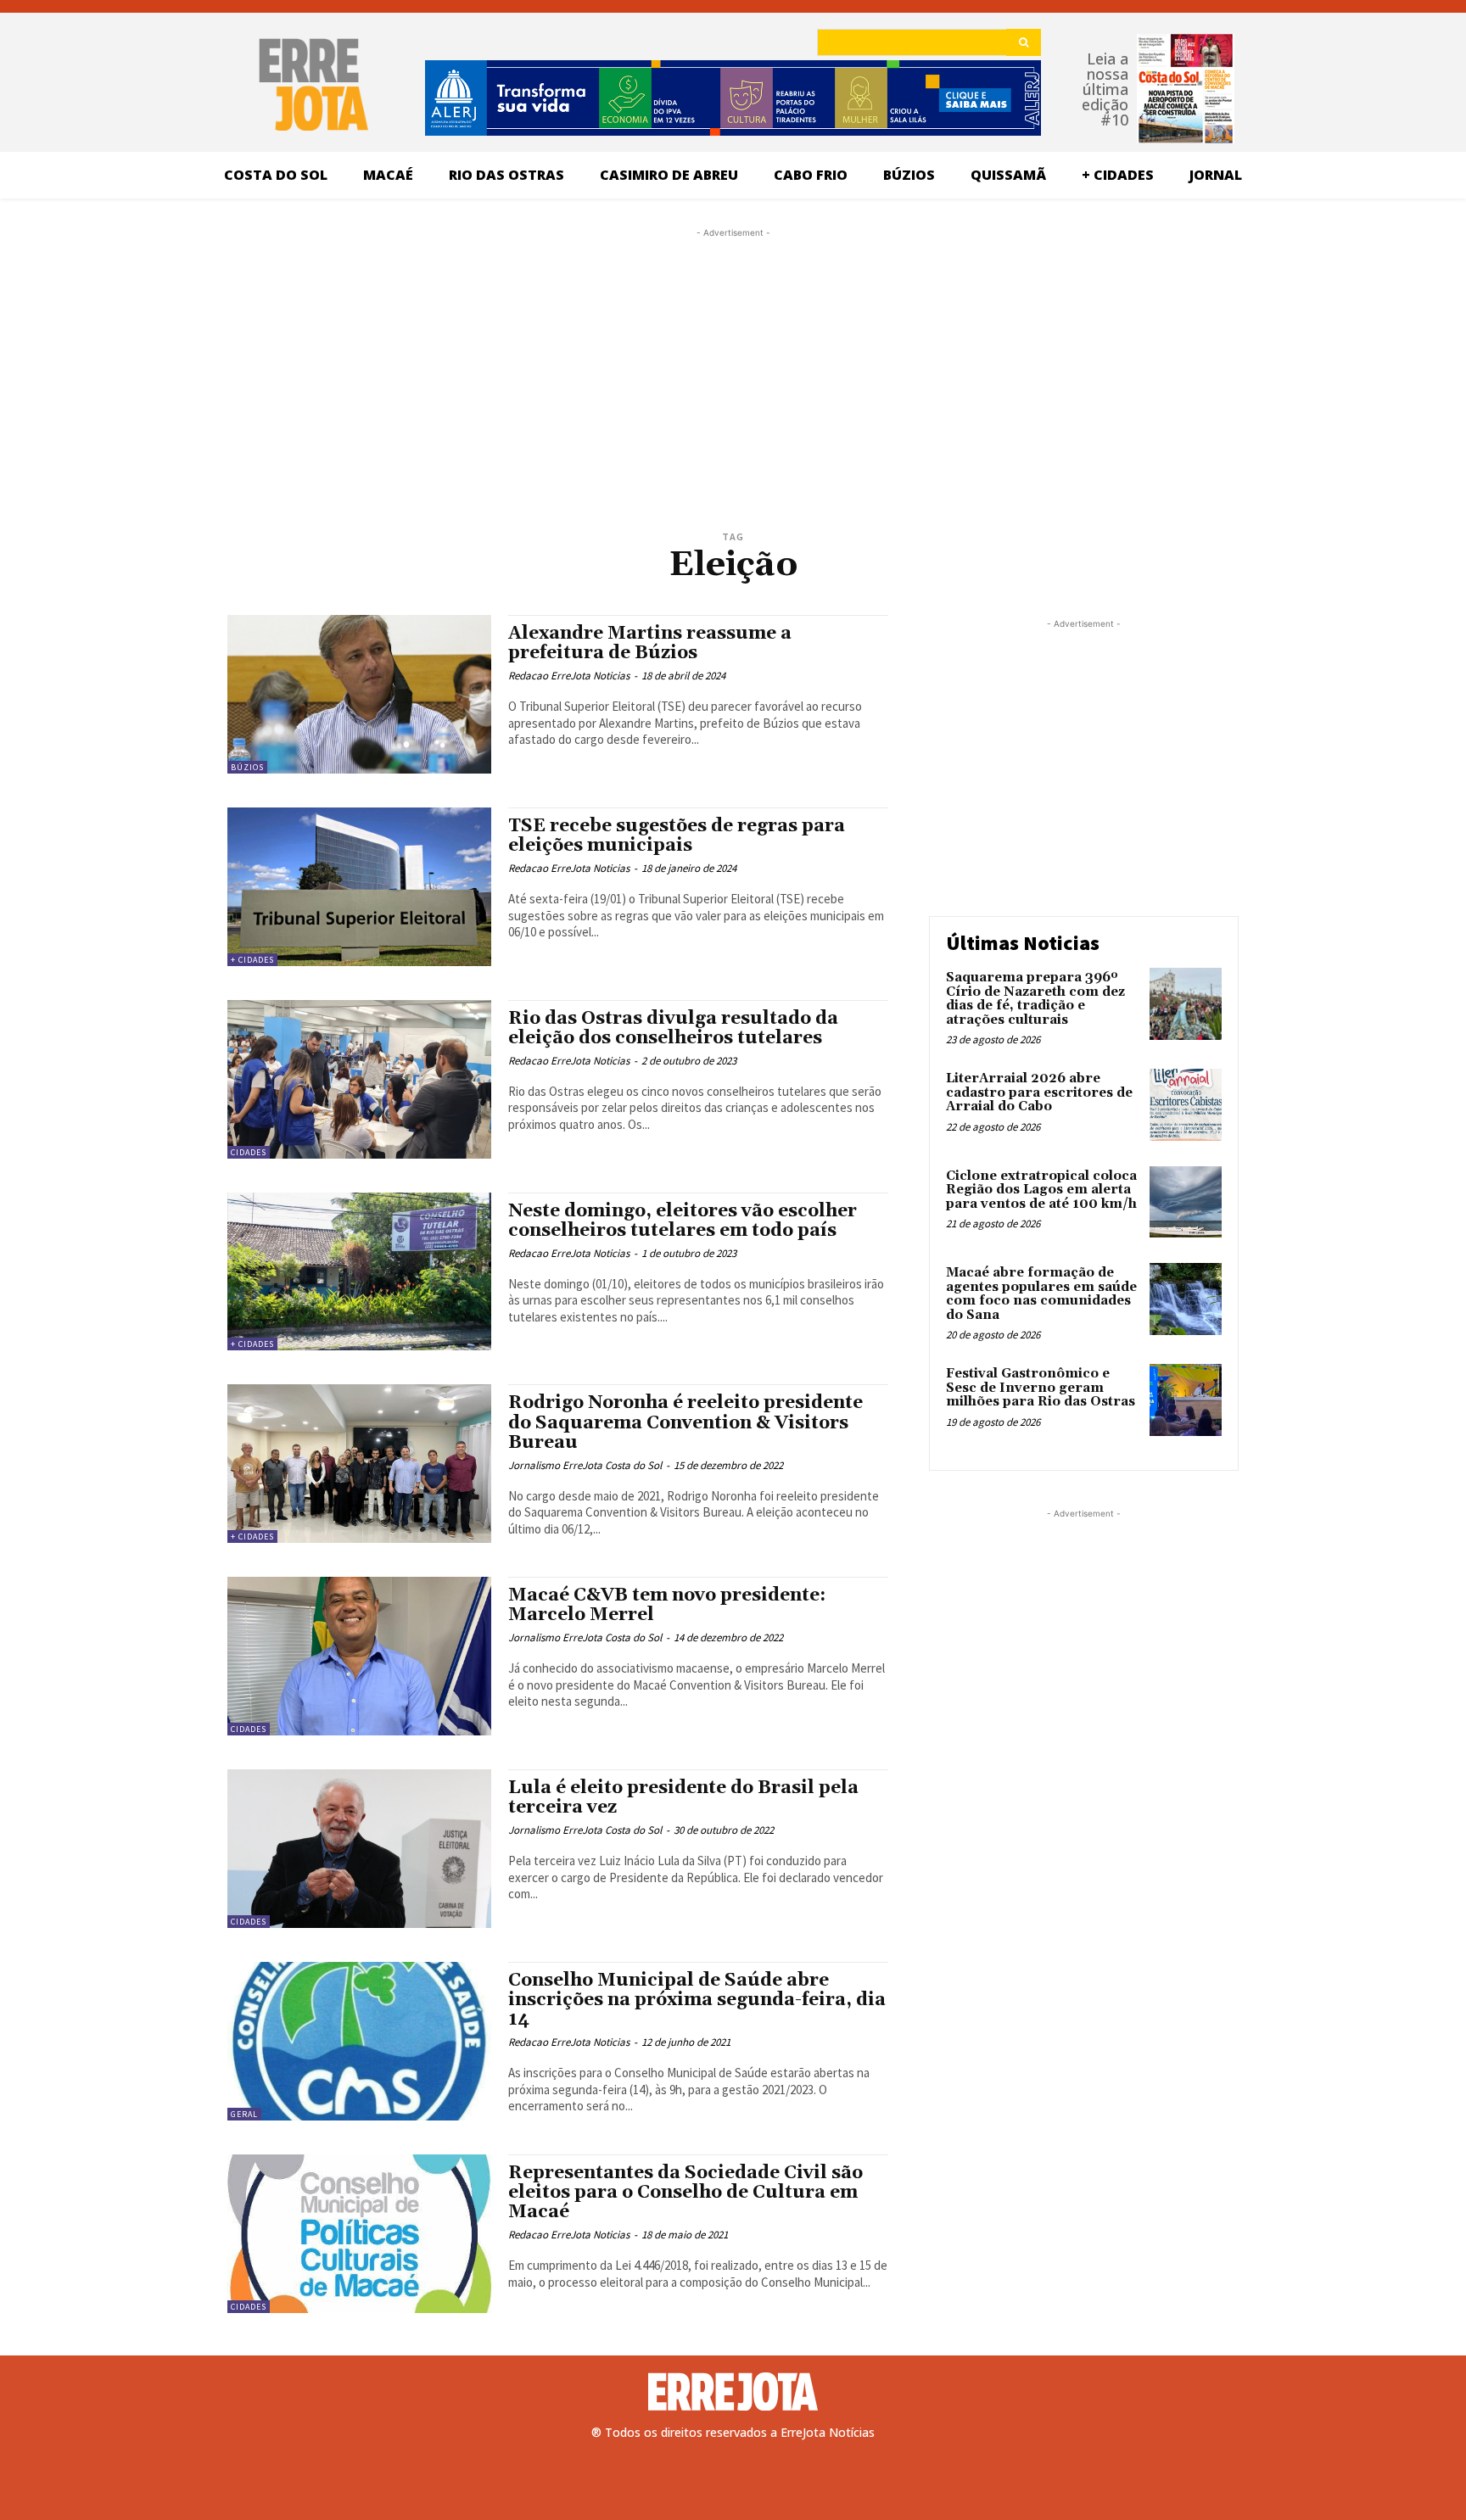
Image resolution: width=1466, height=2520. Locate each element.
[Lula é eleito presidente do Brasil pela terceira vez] (359, 1849)
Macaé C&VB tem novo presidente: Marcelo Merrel (667, 1605)
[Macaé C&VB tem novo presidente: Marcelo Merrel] (359, 1656)
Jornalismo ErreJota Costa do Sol (585, 1465)
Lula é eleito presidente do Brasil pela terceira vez (683, 1798)
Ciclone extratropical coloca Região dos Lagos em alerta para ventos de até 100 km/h (1041, 1190)
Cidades (249, 1152)
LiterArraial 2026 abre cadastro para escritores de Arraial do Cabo (1039, 1092)
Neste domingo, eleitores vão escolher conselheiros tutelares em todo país (683, 1221)
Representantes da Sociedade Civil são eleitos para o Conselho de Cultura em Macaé (685, 2193)
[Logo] (733, 2392)
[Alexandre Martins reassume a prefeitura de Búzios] (359, 694)
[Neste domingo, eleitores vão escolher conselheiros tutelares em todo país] (359, 1272)
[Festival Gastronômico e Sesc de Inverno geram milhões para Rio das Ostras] (1186, 1400)
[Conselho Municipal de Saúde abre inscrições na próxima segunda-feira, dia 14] (359, 2041)
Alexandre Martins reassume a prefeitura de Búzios (650, 643)
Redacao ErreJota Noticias (569, 676)
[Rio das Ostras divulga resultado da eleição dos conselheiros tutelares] (359, 1079)
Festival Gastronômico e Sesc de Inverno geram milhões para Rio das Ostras (1041, 1388)
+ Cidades (252, 960)
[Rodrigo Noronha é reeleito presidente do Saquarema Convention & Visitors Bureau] (359, 1464)
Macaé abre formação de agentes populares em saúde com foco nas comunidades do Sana (1041, 1294)
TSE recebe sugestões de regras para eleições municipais (677, 836)
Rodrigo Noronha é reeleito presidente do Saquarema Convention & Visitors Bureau (685, 1422)
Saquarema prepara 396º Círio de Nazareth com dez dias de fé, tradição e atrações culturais (1035, 999)
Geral (244, 2114)
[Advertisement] (733, 348)
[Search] (1024, 42)
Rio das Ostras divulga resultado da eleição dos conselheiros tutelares (673, 1028)
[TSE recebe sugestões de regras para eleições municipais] (359, 887)
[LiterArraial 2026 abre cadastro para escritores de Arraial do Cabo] (1186, 1105)
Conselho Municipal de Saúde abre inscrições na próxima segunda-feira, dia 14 (697, 2000)
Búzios (247, 767)
